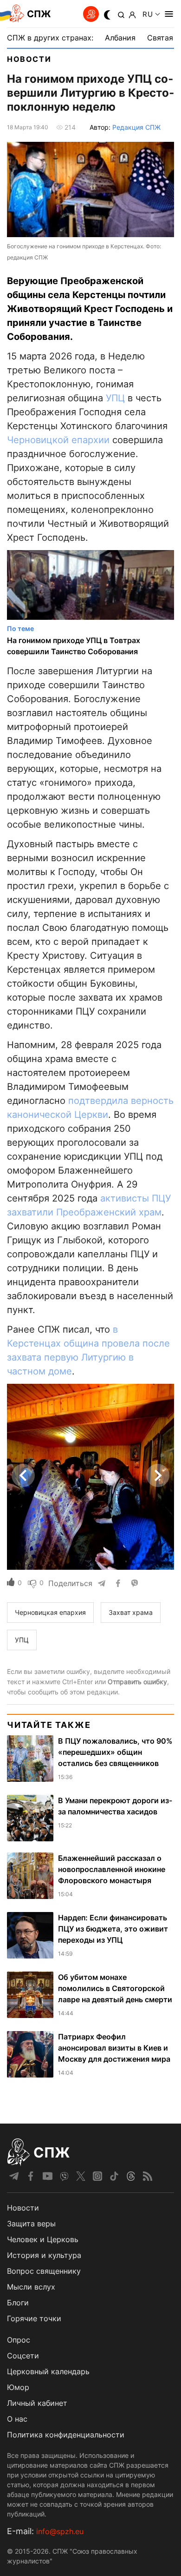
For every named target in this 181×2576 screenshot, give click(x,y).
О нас (17, 2419)
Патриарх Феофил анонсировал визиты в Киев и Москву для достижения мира (114, 2048)
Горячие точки (34, 2318)
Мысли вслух (31, 2287)
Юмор (18, 2387)
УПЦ (115, 398)
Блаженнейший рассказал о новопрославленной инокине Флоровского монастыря (112, 1869)
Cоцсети (23, 2356)
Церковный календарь (48, 2371)
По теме (20, 628)
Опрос (19, 2340)
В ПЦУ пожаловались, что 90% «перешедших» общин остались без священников (115, 1752)
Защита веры (31, 2224)
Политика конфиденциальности (66, 2435)
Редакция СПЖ (136, 127)
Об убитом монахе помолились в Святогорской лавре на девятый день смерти (115, 1988)
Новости (29, 59)
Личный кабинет (37, 2403)
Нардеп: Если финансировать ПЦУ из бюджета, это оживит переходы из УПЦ (113, 1929)
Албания (120, 38)
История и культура (44, 2255)
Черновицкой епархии (58, 440)
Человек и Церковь (43, 2239)
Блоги (18, 2303)
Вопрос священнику (44, 2271)
